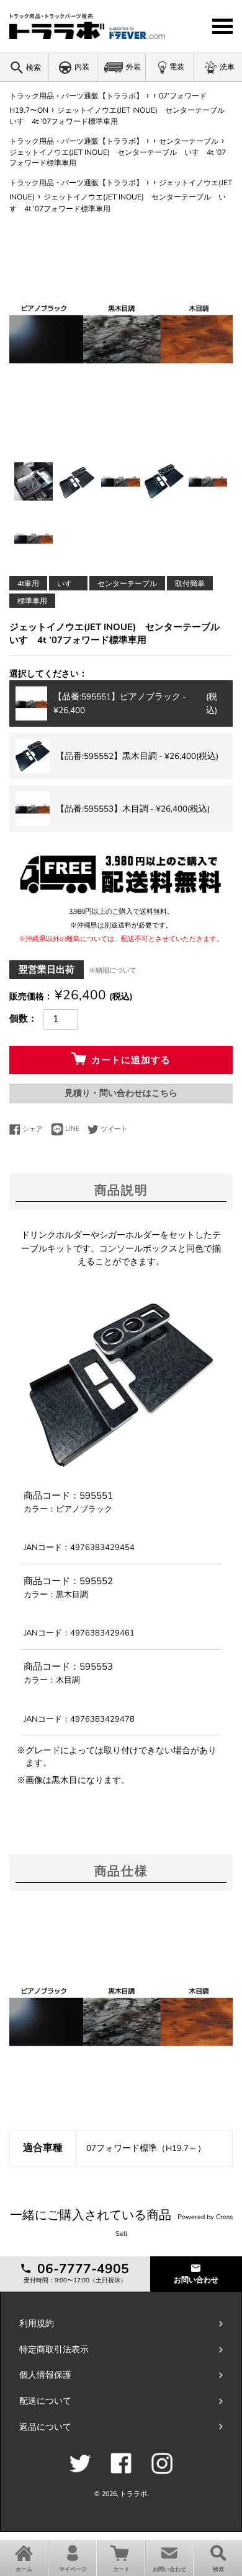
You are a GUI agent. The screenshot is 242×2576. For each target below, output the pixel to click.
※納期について (113, 970)
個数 (19, 1019)
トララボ (133, 2494)
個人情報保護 (45, 2375)
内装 (82, 67)
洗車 (227, 67)
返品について (45, 2427)
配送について (45, 2401)
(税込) (135, 703)
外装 (133, 67)
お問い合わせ (196, 2280)
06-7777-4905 (81, 2269)
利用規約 (37, 2324)
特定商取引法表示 (54, 2350)
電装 (177, 67)
